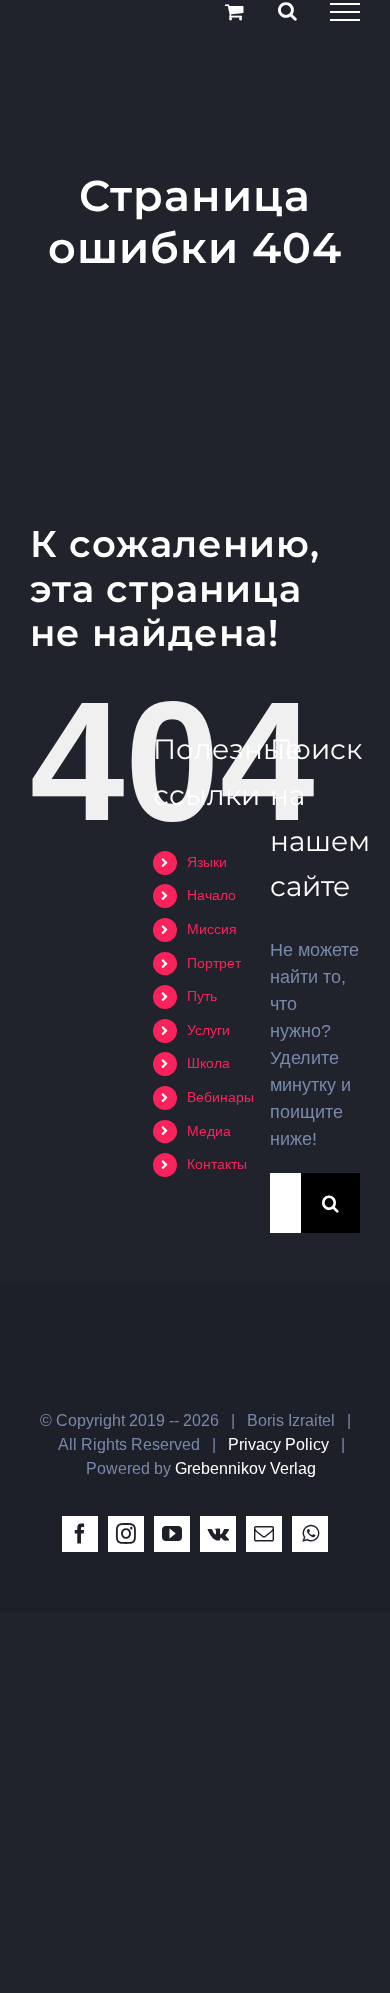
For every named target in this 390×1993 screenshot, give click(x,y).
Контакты (217, 1164)
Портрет (214, 963)
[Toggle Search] (287, 11)
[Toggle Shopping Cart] (234, 11)
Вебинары (220, 1097)
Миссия (212, 929)
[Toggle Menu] (345, 12)
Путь (202, 996)
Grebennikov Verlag (245, 1468)
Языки (207, 862)
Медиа (209, 1131)
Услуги (208, 1030)
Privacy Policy (278, 1444)
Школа (208, 1063)
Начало (211, 895)
